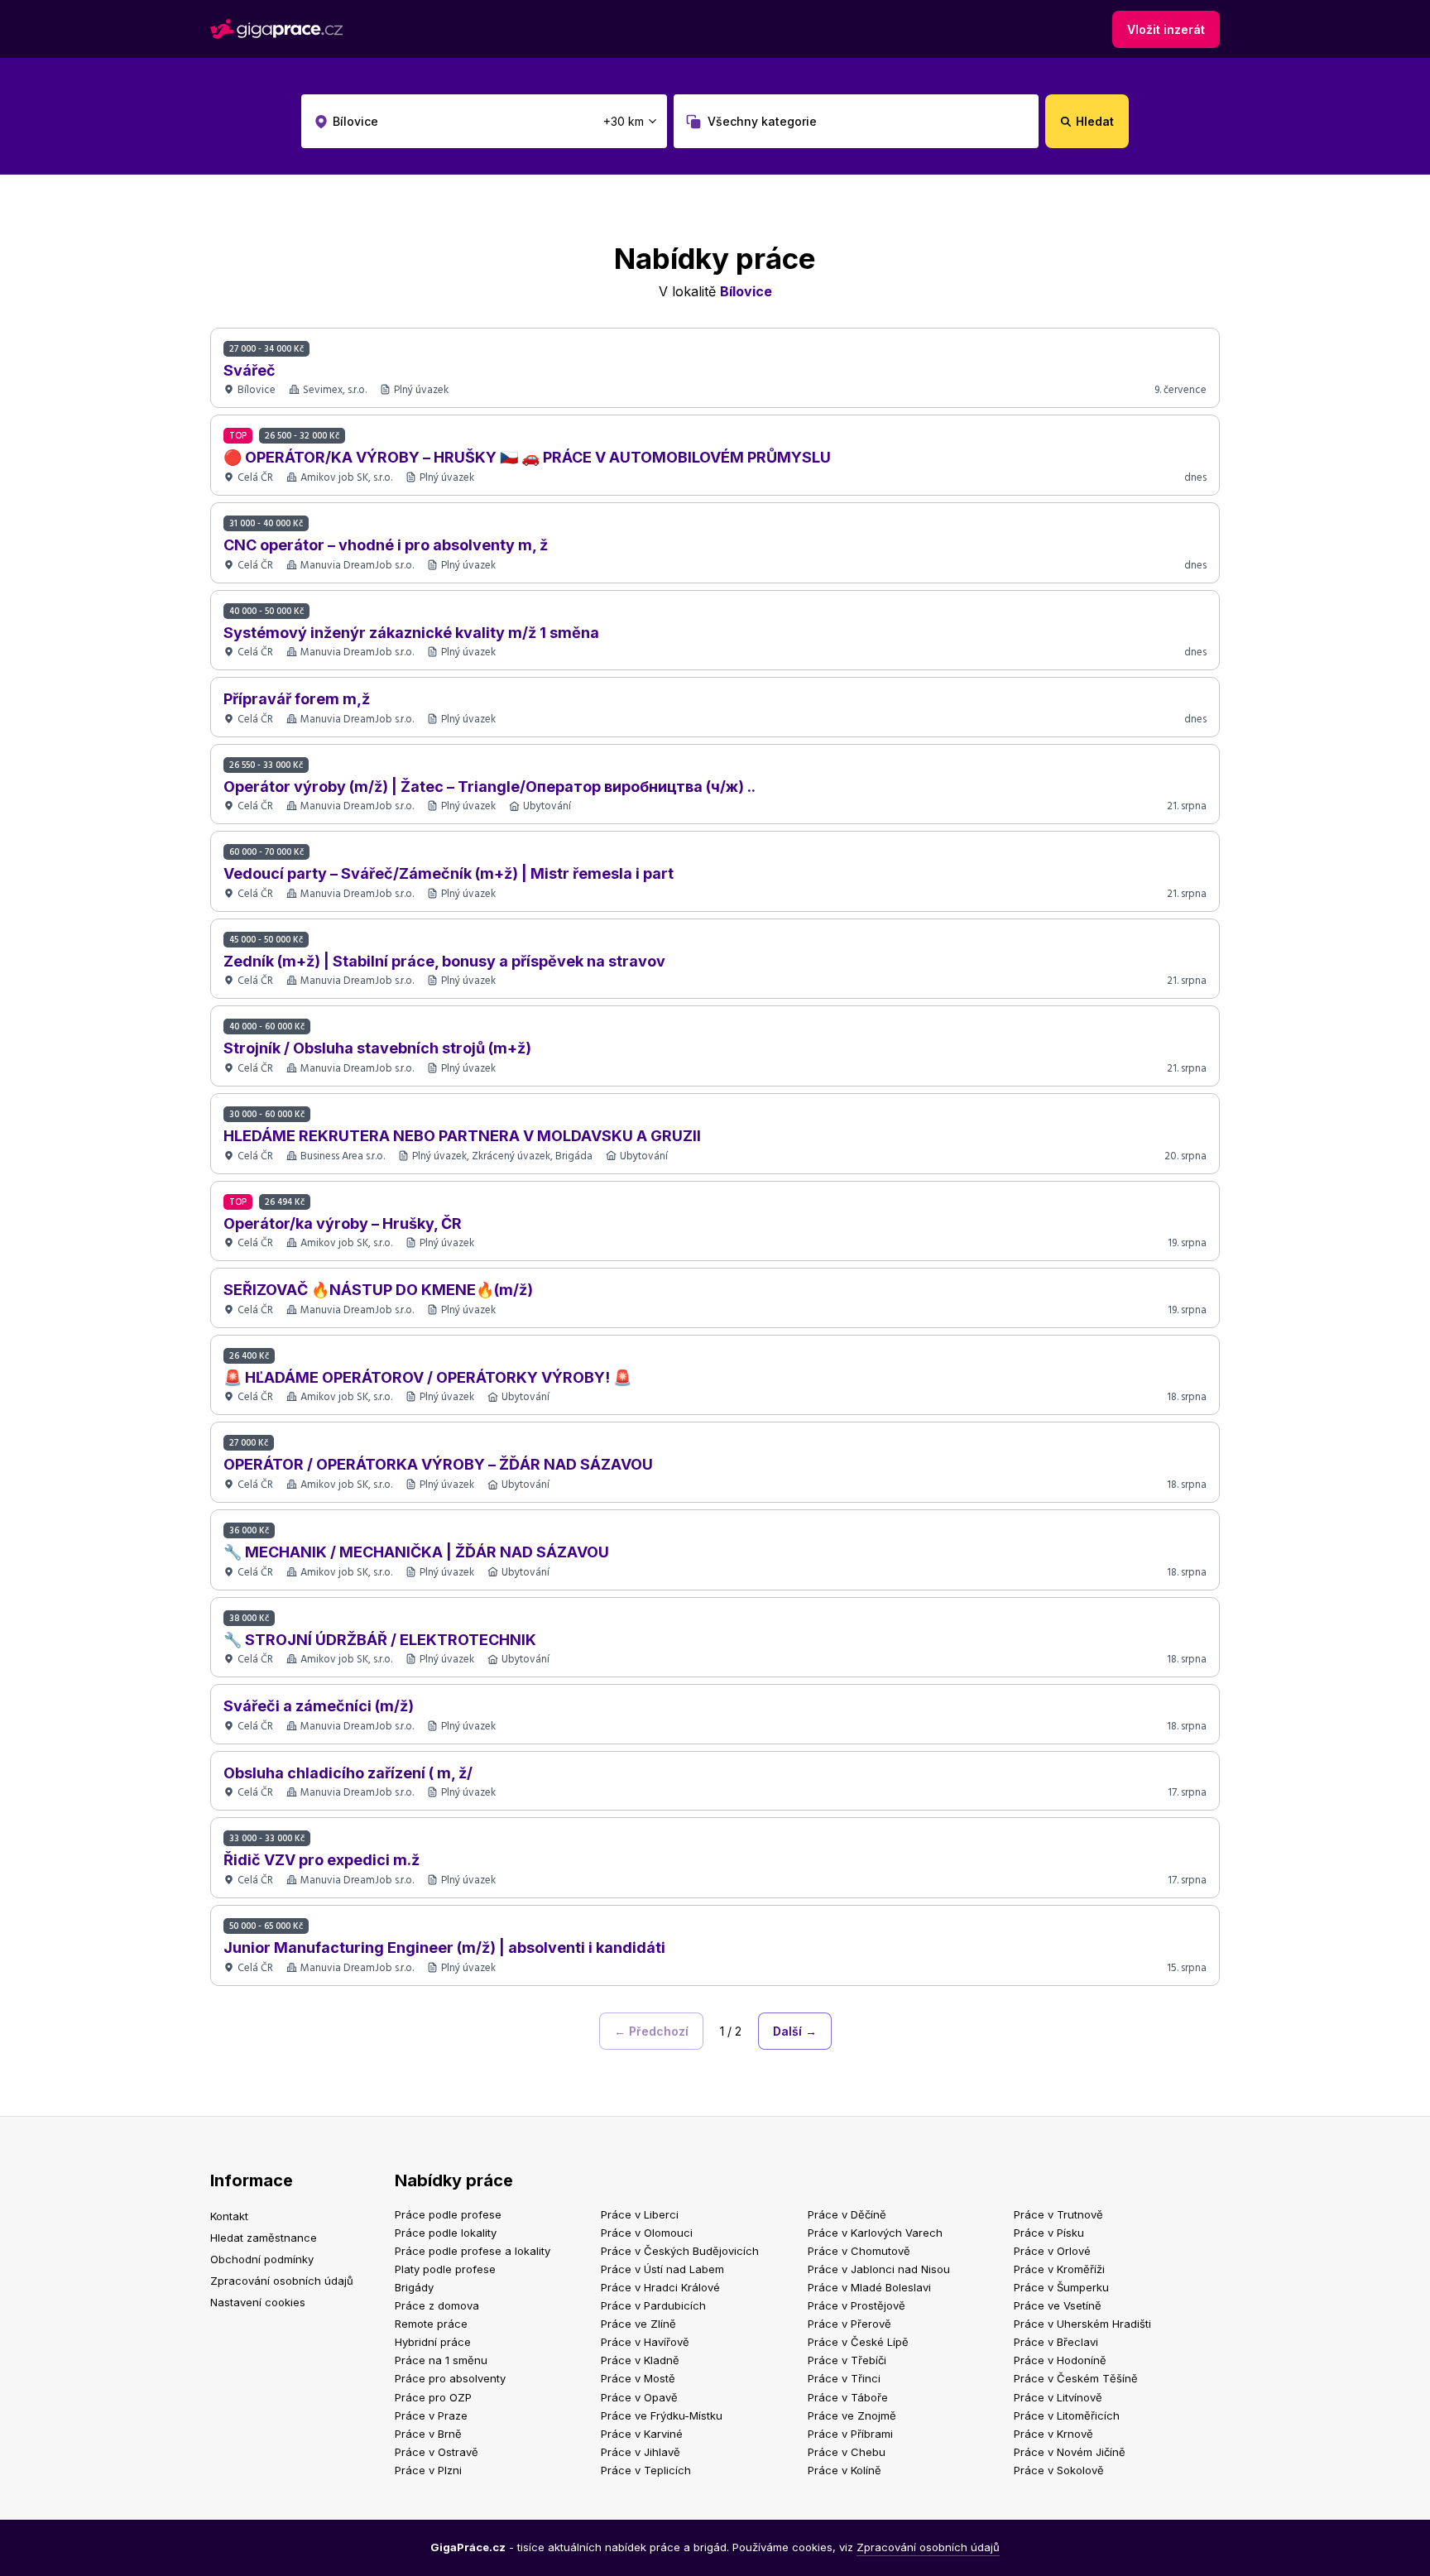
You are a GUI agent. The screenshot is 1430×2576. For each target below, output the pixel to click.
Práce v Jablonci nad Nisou (879, 2269)
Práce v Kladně (640, 2360)
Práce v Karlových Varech (875, 2233)
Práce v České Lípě (858, 2342)
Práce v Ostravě (437, 2452)
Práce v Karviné (642, 2434)
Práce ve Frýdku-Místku (662, 2415)
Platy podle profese (445, 2269)
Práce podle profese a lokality (473, 2251)
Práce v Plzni (428, 2470)
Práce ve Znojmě (852, 2415)
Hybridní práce (433, 2342)
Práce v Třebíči (847, 2360)
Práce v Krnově (1053, 2434)
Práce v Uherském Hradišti (1082, 2324)
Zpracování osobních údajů (282, 2281)
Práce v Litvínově (1058, 2397)
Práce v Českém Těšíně (1076, 2378)
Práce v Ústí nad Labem (662, 2269)
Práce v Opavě (639, 2397)
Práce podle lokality (446, 2233)
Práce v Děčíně (847, 2214)
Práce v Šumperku (1061, 2287)
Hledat (1095, 121)
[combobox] (484, 121)
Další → (795, 2031)
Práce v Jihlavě (641, 2452)
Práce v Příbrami (850, 2434)
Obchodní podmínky (262, 2259)
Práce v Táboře (848, 2397)
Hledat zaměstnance (264, 2238)
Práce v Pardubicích (653, 2305)
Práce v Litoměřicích (1067, 2415)
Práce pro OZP (433, 2397)
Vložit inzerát (1166, 29)
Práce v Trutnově (1058, 2214)
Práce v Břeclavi (1056, 2342)
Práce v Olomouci (647, 2233)
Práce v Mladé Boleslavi (869, 2287)
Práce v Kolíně (845, 2470)
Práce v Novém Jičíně (1070, 2452)
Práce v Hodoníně (1060, 2360)
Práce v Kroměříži (1059, 2269)
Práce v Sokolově (1059, 2470)
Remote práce (431, 2324)
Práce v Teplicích (646, 2470)
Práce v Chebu (847, 2452)
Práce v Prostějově (857, 2305)
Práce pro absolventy (450, 2378)
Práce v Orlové (1052, 2251)
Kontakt (229, 2216)
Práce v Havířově (645, 2342)
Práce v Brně (428, 2434)
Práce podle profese (448, 2214)
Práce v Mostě (638, 2378)
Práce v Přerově (849, 2324)
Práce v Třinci (844, 2378)
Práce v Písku (1049, 2233)
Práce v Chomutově (859, 2251)
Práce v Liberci (640, 2214)
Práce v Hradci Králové (660, 2287)
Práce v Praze (431, 2415)
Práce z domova (437, 2305)
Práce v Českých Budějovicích (680, 2251)
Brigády (414, 2287)
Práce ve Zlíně (638, 2324)
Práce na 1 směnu (441, 2360)
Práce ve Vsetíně (1058, 2305)
